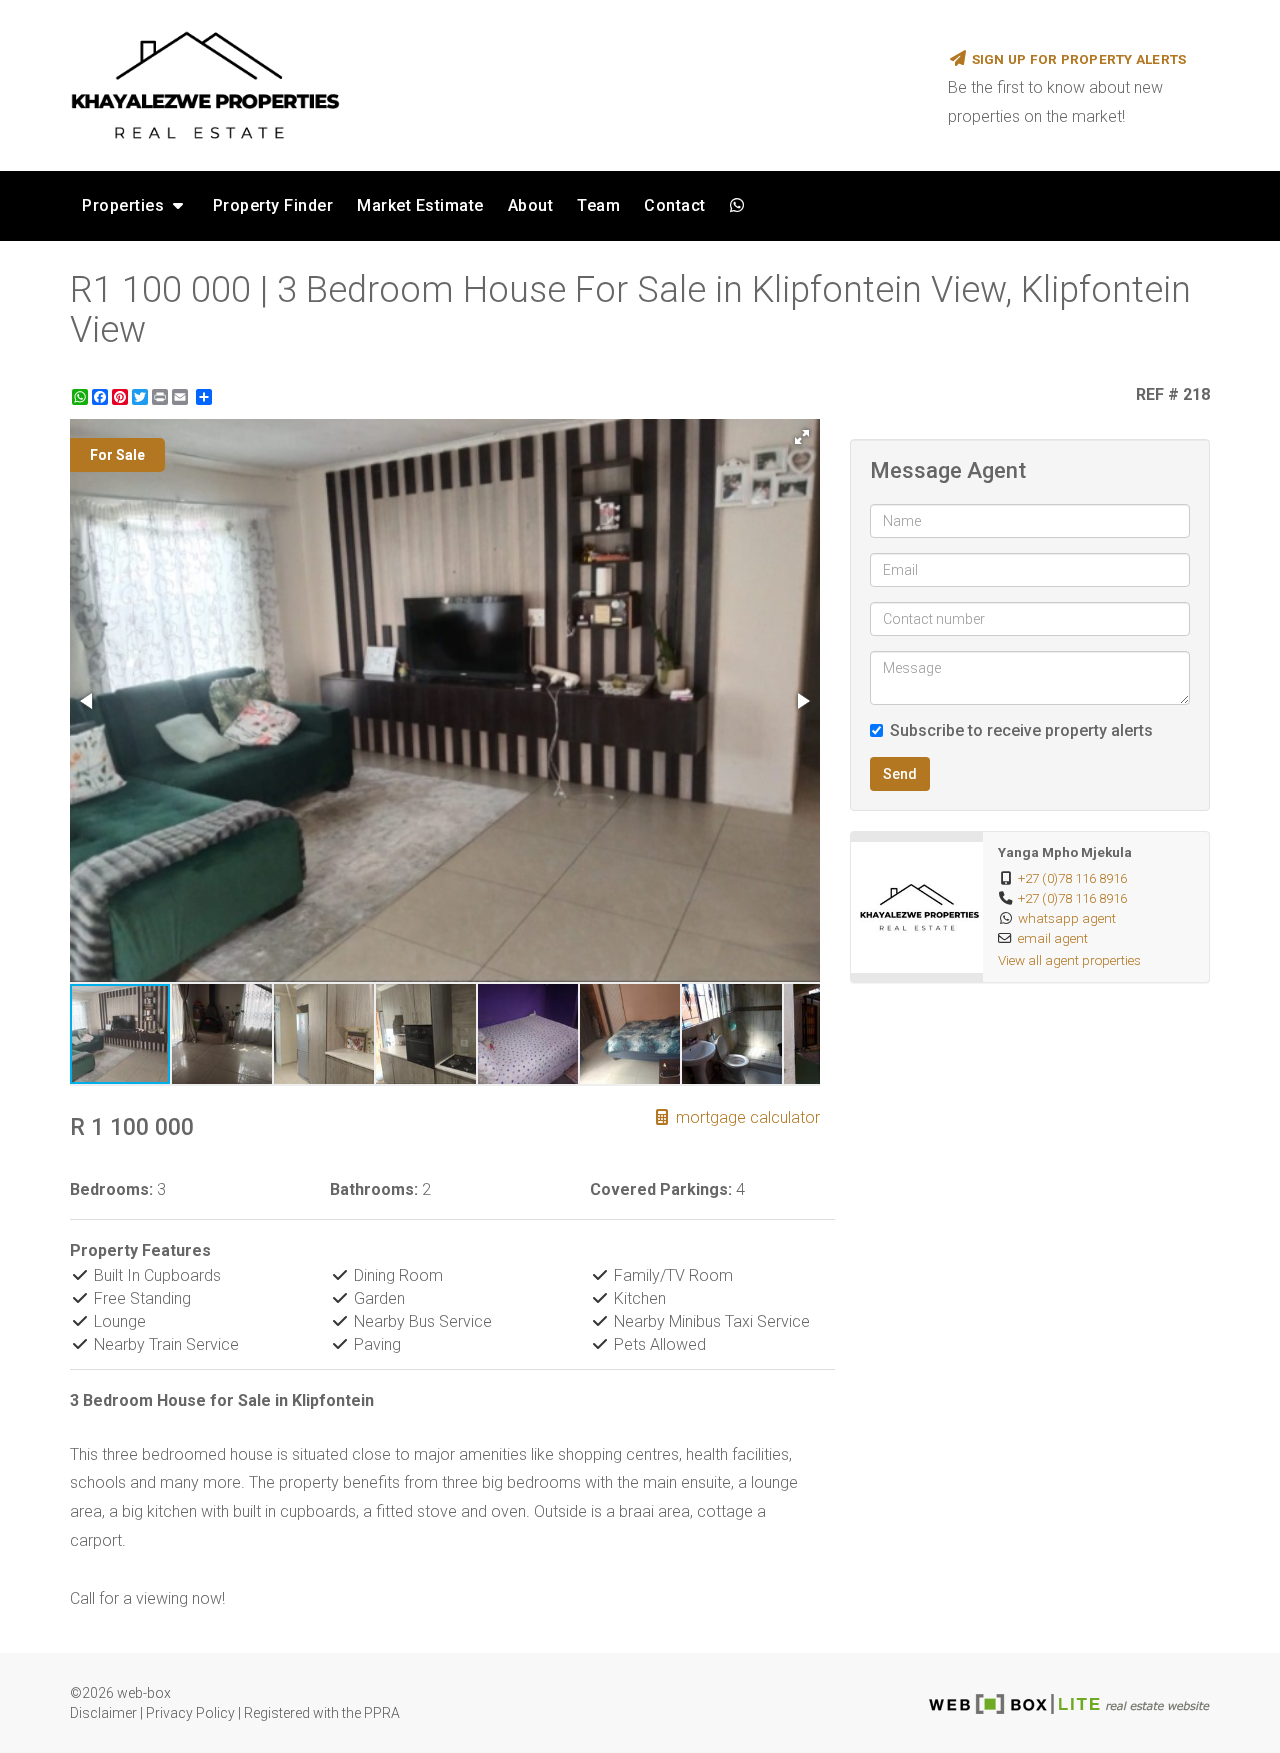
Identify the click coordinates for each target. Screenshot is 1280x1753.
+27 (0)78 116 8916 (1072, 878)
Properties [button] (125, 205)
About (531, 205)
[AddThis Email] (182, 397)
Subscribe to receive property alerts (1021, 730)
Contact (675, 205)
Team (598, 205)
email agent (1053, 938)
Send (900, 774)
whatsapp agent (1067, 918)
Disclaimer (103, 1713)
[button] (802, 437)
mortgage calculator (746, 1117)
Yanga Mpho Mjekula (1065, 852)
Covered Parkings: (661, 1189)
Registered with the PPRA (322, 1713)
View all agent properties (1069, 960)
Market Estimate (420, 205)
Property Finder (273, 205)
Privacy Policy (190, 1713)
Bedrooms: (111, 1189)
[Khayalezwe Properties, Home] (494, 85)
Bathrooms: (374, 1189)
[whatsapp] (737, 206)
